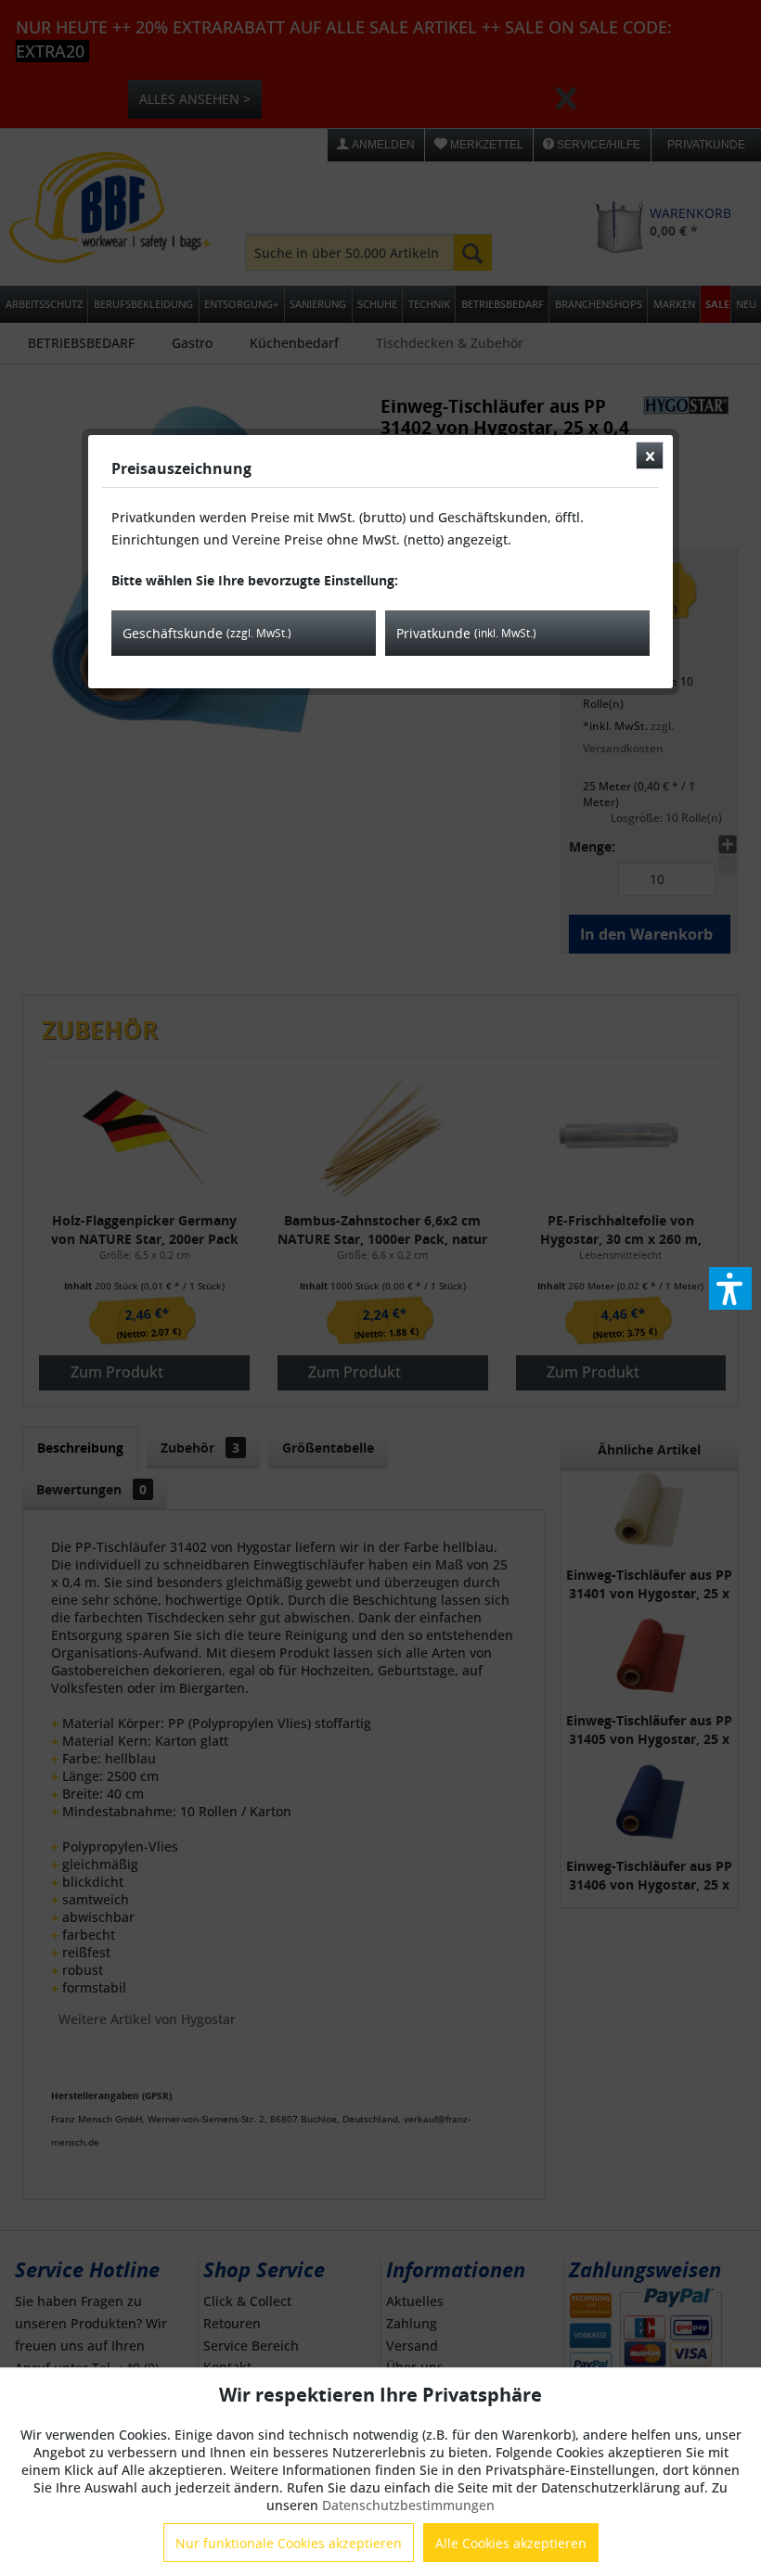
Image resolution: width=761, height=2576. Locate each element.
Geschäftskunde (207, 633)
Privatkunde (466, 633)
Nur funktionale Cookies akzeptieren (289, 2543)
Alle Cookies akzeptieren (511, 2543)
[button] (730, 1288)
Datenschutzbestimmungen (408, 2505)
